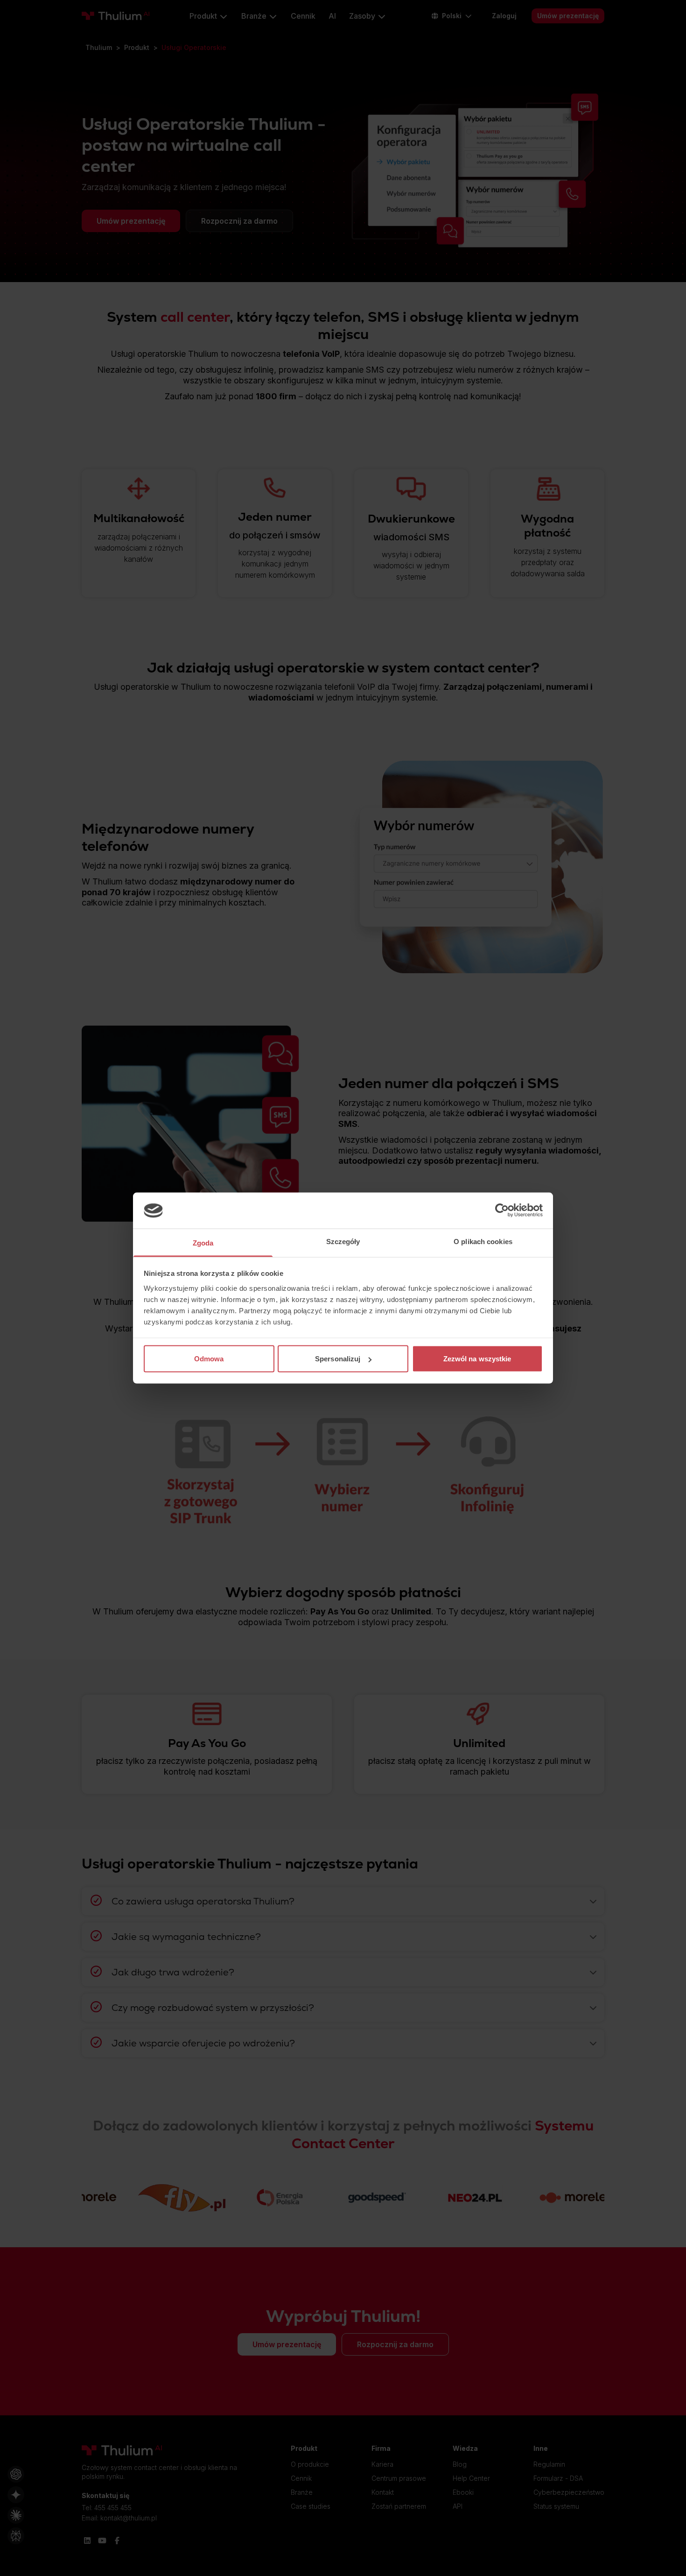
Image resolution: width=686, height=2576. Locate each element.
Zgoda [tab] (203, 1242)
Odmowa (209, 1359)
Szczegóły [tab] (343, 1241)
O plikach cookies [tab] (483, 1241)
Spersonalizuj (338, 1359)
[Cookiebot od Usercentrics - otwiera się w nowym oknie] (502, 1210)
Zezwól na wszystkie (477, 1359)
